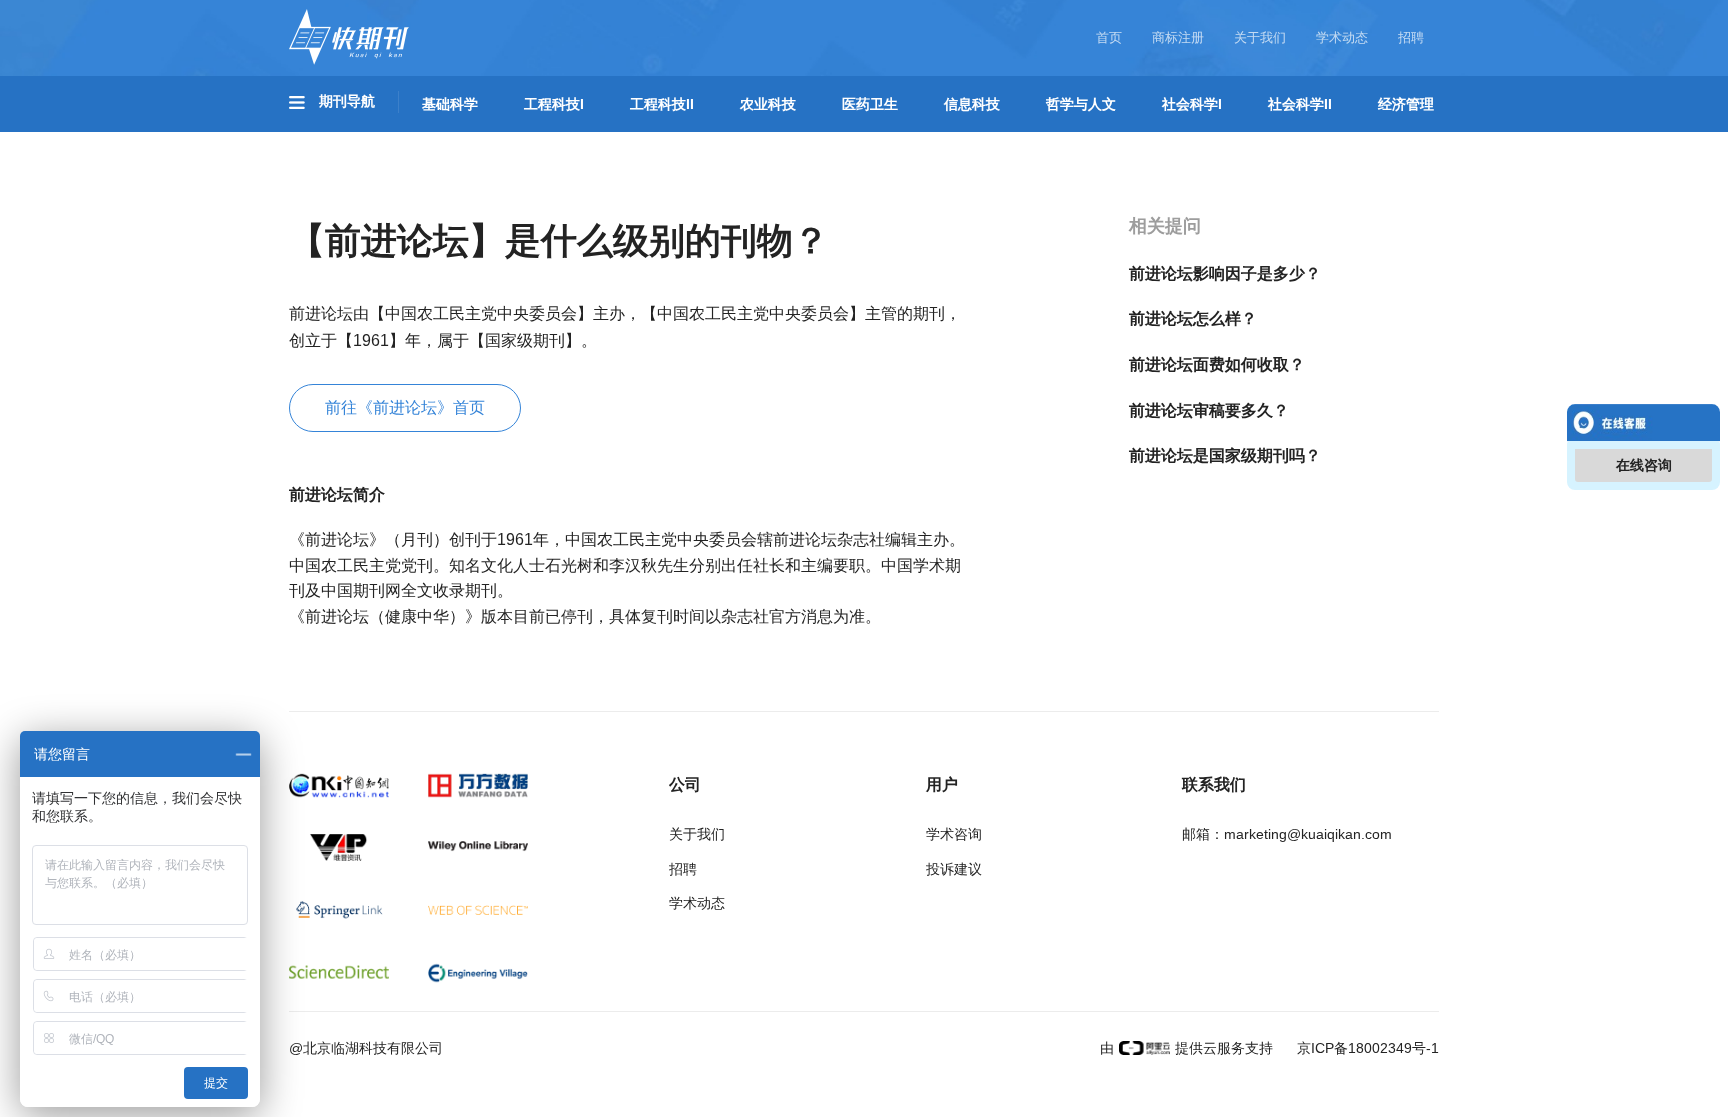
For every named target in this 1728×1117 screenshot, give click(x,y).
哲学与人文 (1081, 104)
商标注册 (1178, 37)
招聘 (1411, 37)
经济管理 (1406, 104)
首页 (1109, 37)
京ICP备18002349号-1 (1366, 1048)
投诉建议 (954, 869)
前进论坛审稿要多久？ (1209, 410)
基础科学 (450, 104)
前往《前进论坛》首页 (405, 407)
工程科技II (662, 104)
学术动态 (1342, 37)
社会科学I (1192, 104)
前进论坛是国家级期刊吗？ (1225, 455)
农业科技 (768, 104)
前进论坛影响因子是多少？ (1225, 273)
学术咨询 (954, 834)
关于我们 (1260, 37)
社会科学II (1300, 104)
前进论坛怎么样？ (1193, 318)
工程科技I (554, 104)
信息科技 (972, 104)
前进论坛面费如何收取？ (1217, 364)
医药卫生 (870, 104)
